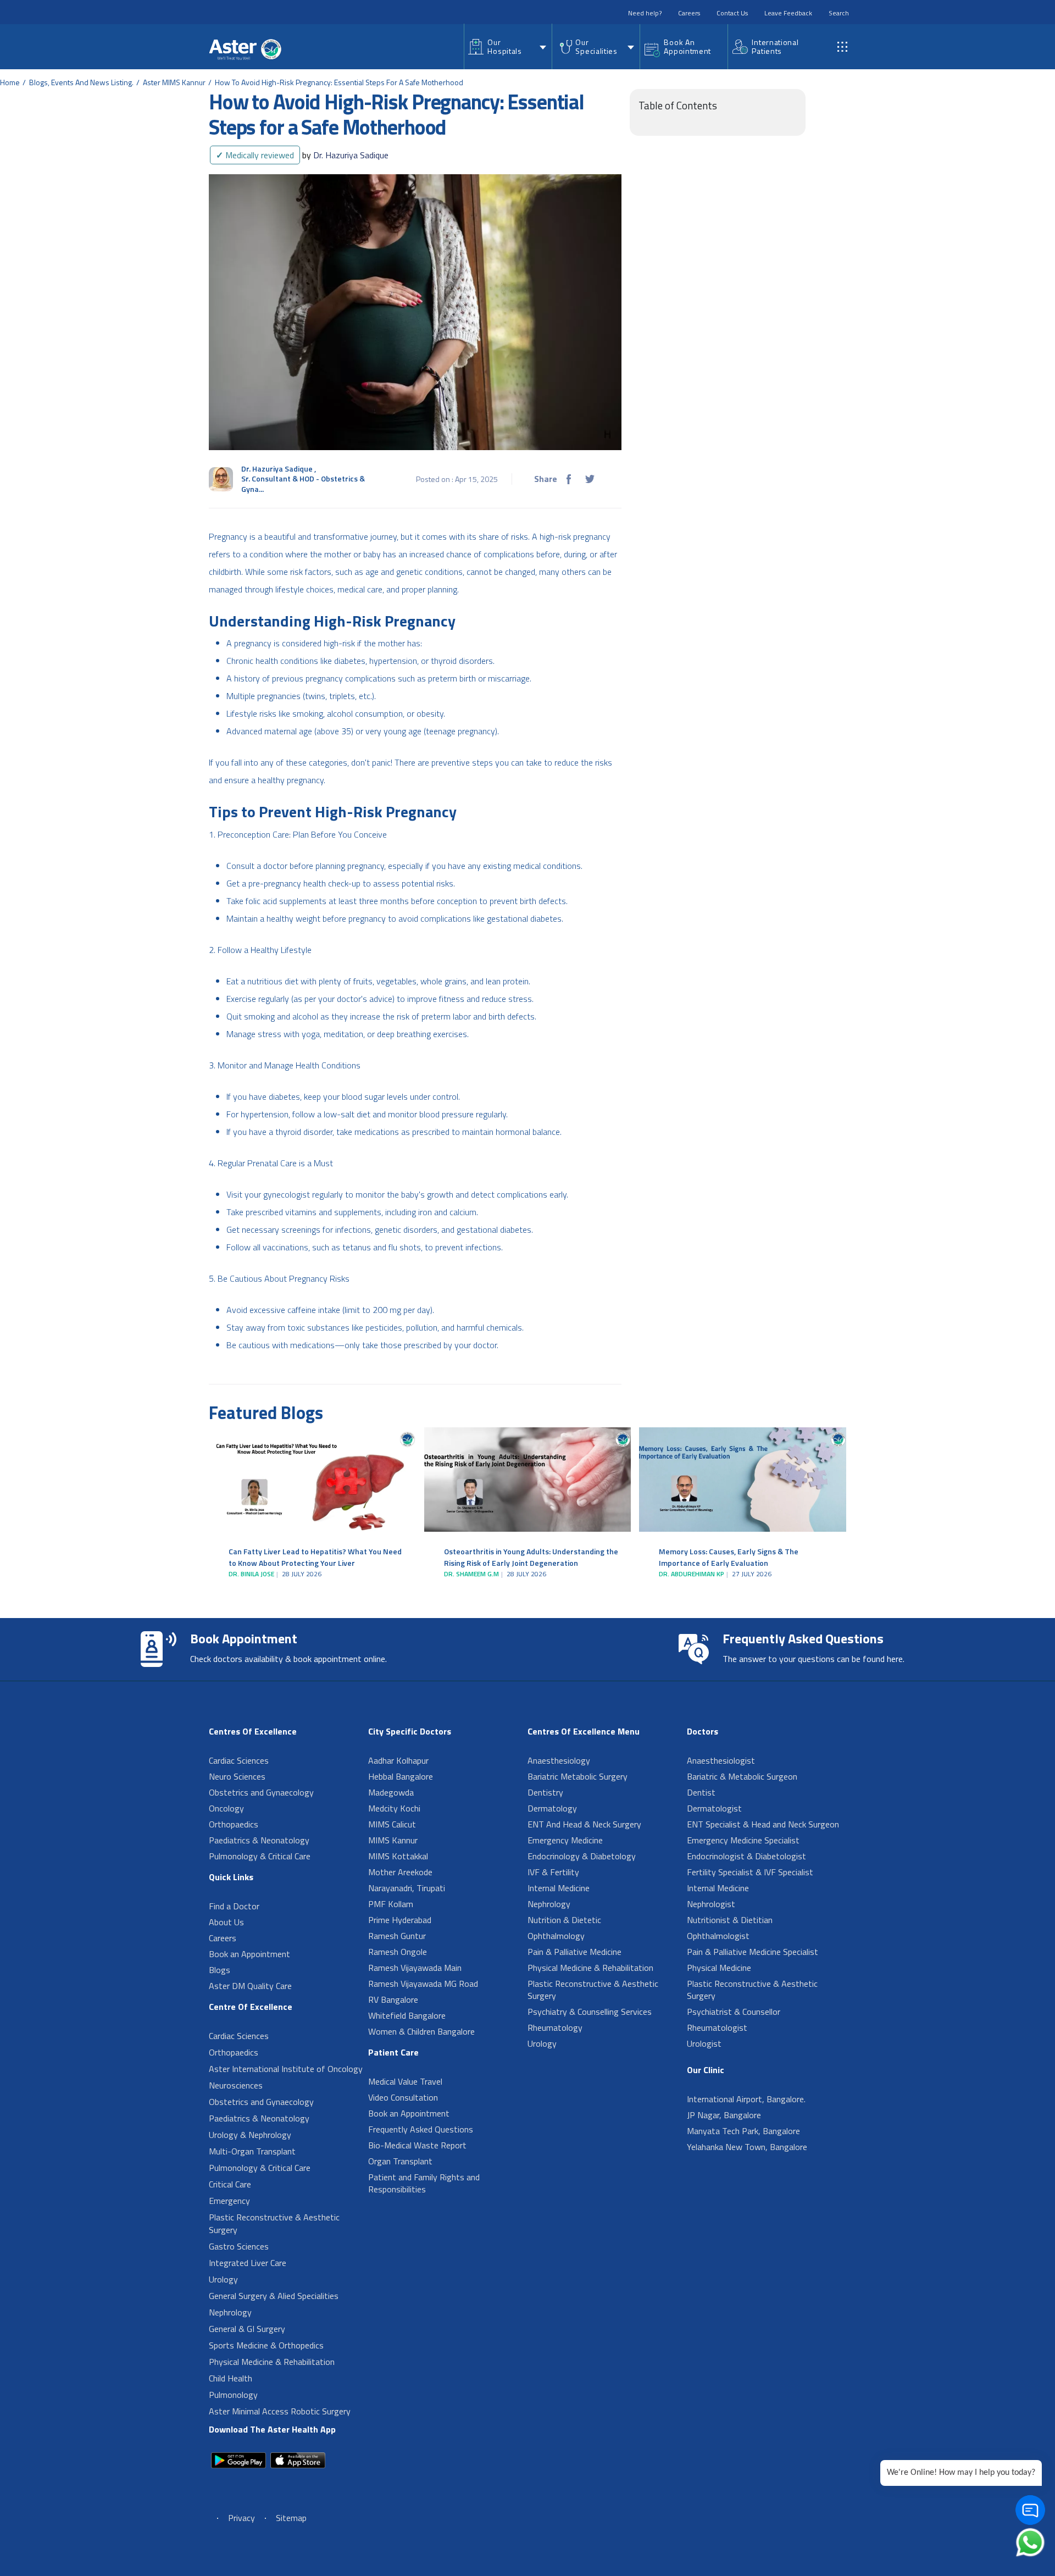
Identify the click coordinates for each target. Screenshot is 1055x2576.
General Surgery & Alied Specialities (274, 2296)
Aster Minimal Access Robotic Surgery (280, 2411)
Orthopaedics (234, 1824)
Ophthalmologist (718, 1936)
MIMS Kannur (393, 1840)
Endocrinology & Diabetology (582, 1856)
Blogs (220, 1970)
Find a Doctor (234, 1906)
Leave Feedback (788, 13)
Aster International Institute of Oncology (286, 2069)
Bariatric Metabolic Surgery (578, 1776)
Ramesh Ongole (398, 1952)
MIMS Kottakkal (398, 1856)
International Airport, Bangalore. (746, 2099)
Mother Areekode (400, 1872)
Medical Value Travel (405, 2081)
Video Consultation (403, 2097)
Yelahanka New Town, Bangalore (747, 2147)
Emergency (229, 2201)
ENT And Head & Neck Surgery (584, 1824)
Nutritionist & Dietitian (730, 1920)
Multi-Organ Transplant (252, 2151)
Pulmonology (233, 2395)
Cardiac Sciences (239, 1760)
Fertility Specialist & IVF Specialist (750, 1872)
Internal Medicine (559, 1888)
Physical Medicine (719, 1968)
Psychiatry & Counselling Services (590, 2012)
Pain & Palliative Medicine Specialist (753, 1952)
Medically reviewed (255, 155)
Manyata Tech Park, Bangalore (743, 2131)
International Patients (775, 46)
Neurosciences (236, 2085)
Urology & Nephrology (250, 2135)
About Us (226, 1922)
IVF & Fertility (553, 1872)
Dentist (701, 1792)
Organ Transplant (400, 2161)
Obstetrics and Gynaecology (261, 1792)
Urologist (704, 2043)
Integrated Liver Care (248, 2263)
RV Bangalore (393, 1999)
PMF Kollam (391, 1904)
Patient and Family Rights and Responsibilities (424, 2183)
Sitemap (291, 2518)
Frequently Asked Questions (421, 2129)
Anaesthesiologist (721, 1760)
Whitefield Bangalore (407, 2015)
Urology (223, 2279)
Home (10, 82)
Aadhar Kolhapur (398, 1760)
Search (839, 13)
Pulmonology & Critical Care (260, 1856)
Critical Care (230, 2184)
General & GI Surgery (247, 2329)
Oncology (226, 1808)
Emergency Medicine (565, 1840)
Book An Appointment (687, 46)
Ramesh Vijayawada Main (415, 1968)
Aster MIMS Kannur (174, 82)
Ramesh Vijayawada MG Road (423, 1984)
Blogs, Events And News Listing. (81, 82)
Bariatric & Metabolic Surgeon (742, 1776)
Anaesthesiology (559, 1760)
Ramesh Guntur (397, 1936)
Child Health (231, 2378)
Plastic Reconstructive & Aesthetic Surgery (274, 2223)
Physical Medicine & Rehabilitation (272, 2362)
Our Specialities (596, 46)
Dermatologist (714, 1808)
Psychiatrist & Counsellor (734, 2012)
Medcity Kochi (394, 1808)
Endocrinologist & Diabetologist (746, 1856)
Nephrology (230, 2312)
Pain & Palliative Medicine (574, 1952)
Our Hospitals (504, 46)
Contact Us (732, 13)
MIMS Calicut (392, 1824)
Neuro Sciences (237, 1776)
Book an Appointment (249, 1954)
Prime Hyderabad (400, 1920)
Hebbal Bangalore (401, 1776)
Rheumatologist (717, 2027)
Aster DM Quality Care (250, 1986)
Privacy (241, 2518)
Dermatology (552, 1808)
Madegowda (391, 1792)
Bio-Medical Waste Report (417, 2145)
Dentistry (545, 1792)
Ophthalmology (556, 1936)
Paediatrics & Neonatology (259, 1840)
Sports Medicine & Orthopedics (266, 2345)
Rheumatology (555, 2027)
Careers (689, 13)
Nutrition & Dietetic (564, 1920)
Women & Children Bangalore (421, 2031)
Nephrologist (711, 1904)
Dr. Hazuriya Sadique (345, 155)
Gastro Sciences (239, 2246)
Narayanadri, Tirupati (407, 1888)
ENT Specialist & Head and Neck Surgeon (763, 1824)
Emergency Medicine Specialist (743, 1840)
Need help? (645, 13)
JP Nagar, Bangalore (724, 2115)
